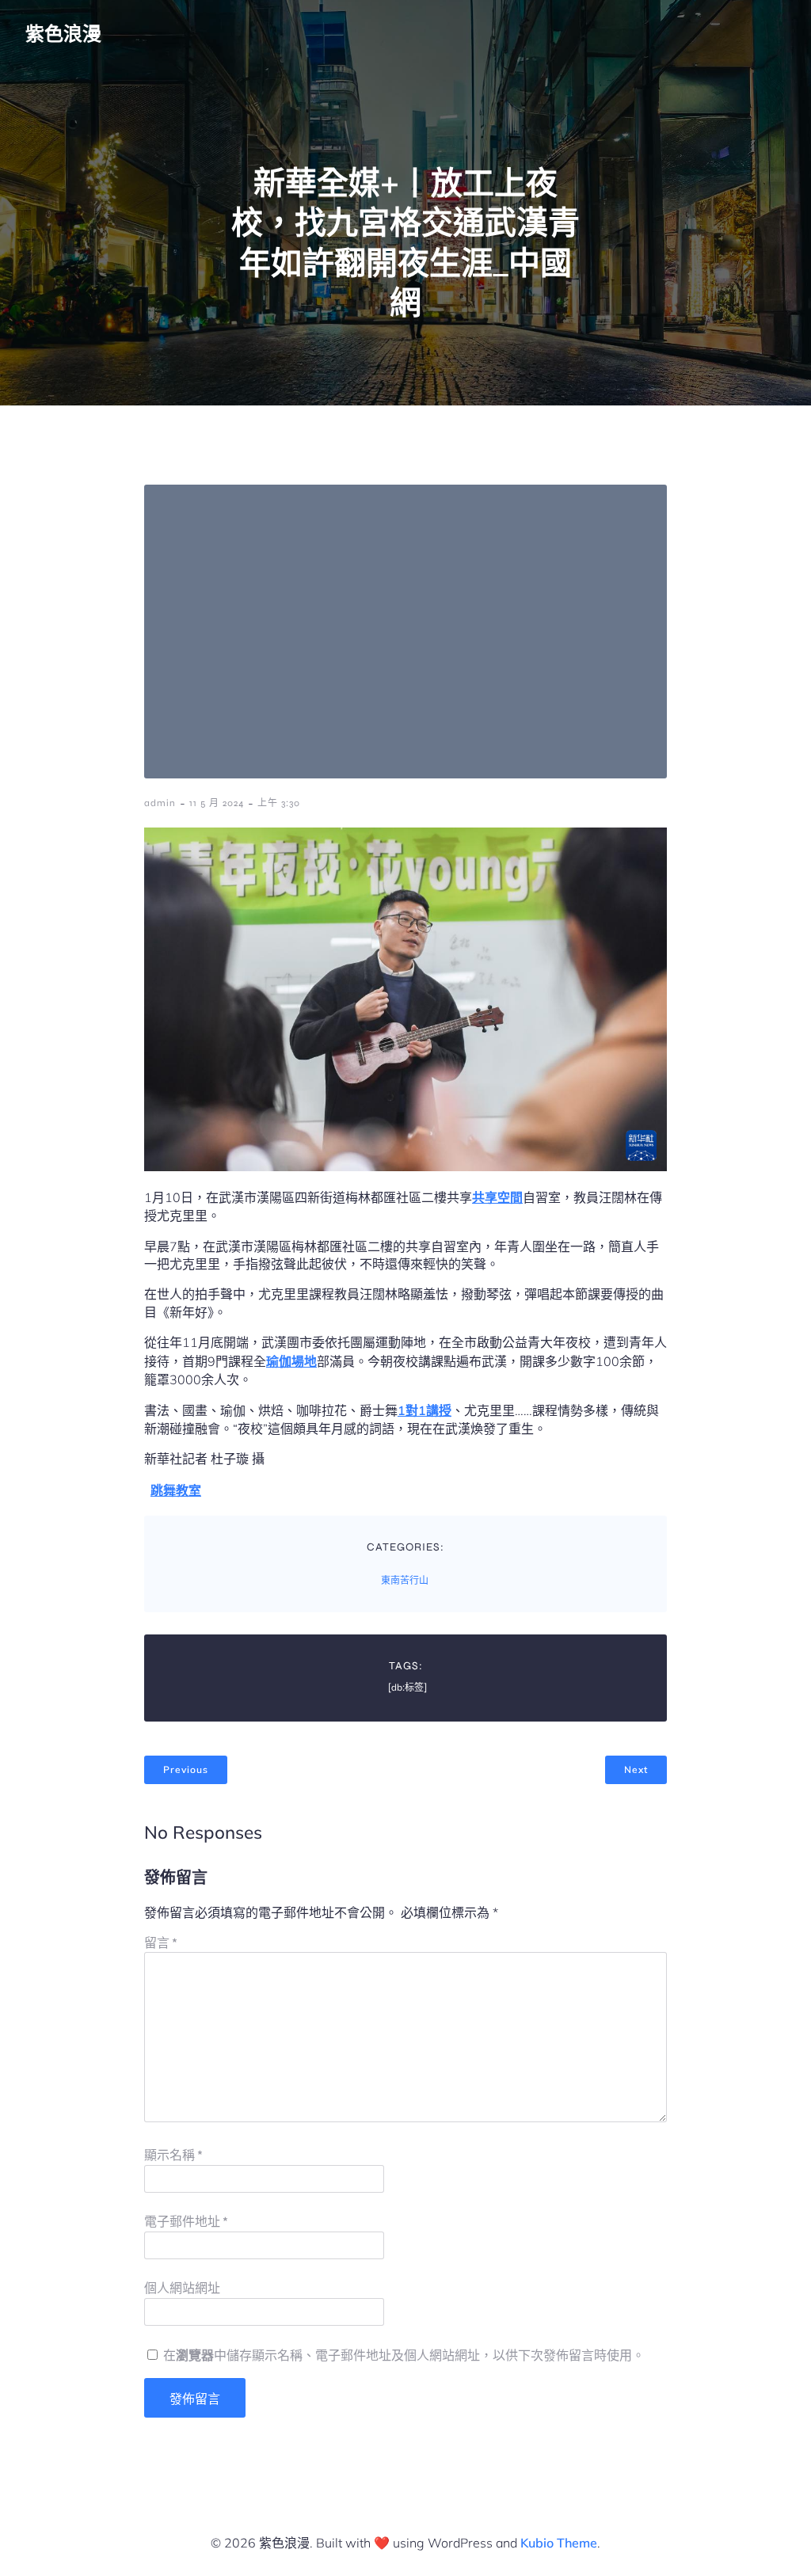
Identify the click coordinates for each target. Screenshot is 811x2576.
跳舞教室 (176, 1490)
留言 (161, 1943)
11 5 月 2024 (217, 803)
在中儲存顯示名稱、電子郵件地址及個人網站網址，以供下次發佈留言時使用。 (404, 2355)
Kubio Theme (559, 2543)
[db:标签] (407, 1688)
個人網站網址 (182, 2288)
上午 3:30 (279, 803)
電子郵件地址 (186, 2222)
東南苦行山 (405, 1581)
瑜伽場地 (291, 1361)
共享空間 (497, 1197)
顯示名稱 (173, 2155)
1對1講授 (425, 1410)
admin (160, 803)
